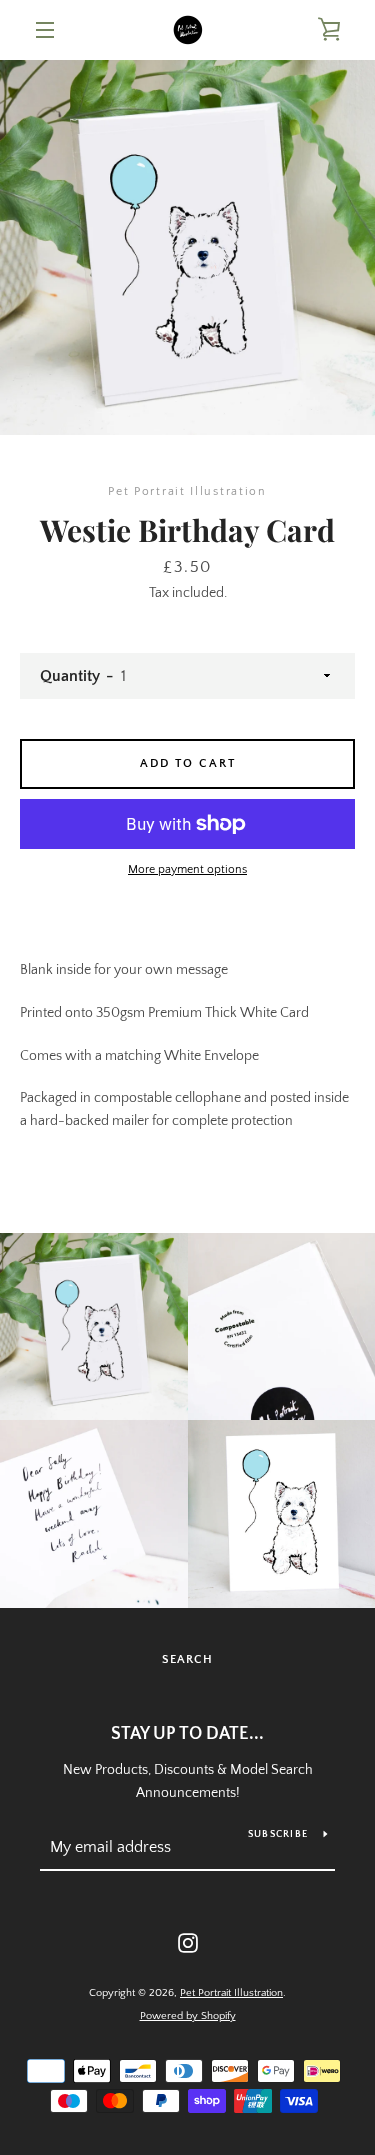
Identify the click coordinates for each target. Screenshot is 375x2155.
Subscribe (278, 1834)
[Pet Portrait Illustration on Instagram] (188, 1942)
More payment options (187, 869)
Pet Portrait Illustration (231, 1993)
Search (187, 1659)
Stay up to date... (187, 1734)
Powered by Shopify (188, 2016)
